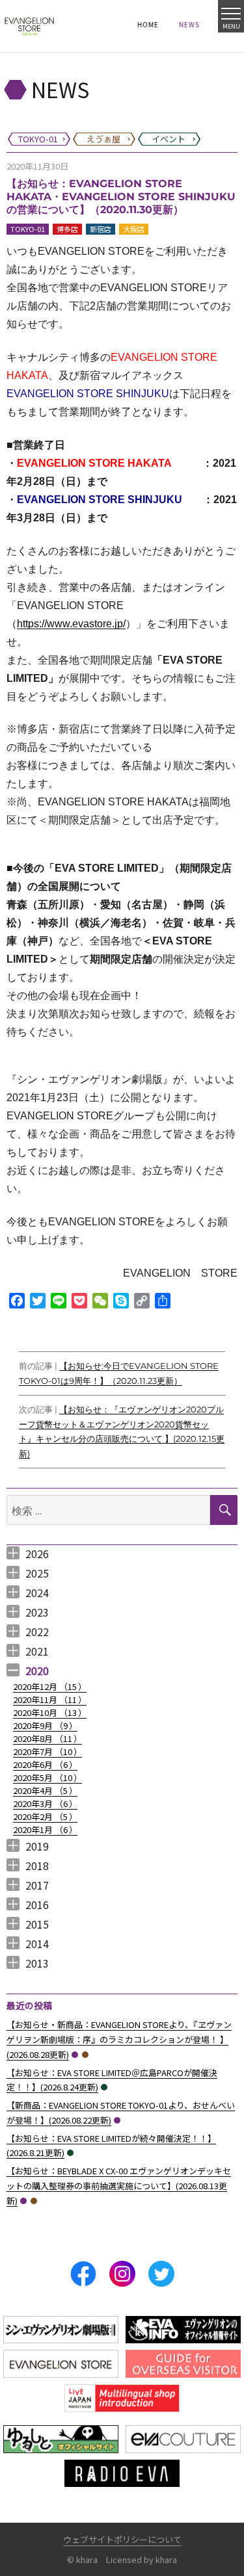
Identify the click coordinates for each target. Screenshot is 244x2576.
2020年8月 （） (47, 1738)
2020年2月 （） (45, 1816)
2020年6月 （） (45, 1764)
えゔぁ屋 (85, 2055)
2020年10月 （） (50, 1712)
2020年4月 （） (45, 1790)
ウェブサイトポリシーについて (122, 2539)
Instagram (122, 2274)
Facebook (83, 2274)
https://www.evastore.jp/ (71, 624)
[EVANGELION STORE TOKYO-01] (29, 26)
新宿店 (101, 229)
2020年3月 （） (45, 1803)
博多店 (67, 229)
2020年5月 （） (47, 1777)
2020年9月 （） (45, 1725)
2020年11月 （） (50, 1699)
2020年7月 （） (47, 1751)
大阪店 (134, 229)
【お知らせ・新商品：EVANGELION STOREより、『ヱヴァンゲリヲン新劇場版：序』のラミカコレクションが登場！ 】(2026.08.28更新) (119, 2039)
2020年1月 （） (45, 1829)
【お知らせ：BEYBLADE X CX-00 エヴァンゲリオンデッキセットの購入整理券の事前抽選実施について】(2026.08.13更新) (119, 2186)
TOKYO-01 (28, 229)
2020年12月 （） (50, 1686)
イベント (104, 2087)
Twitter (161, 2274)
